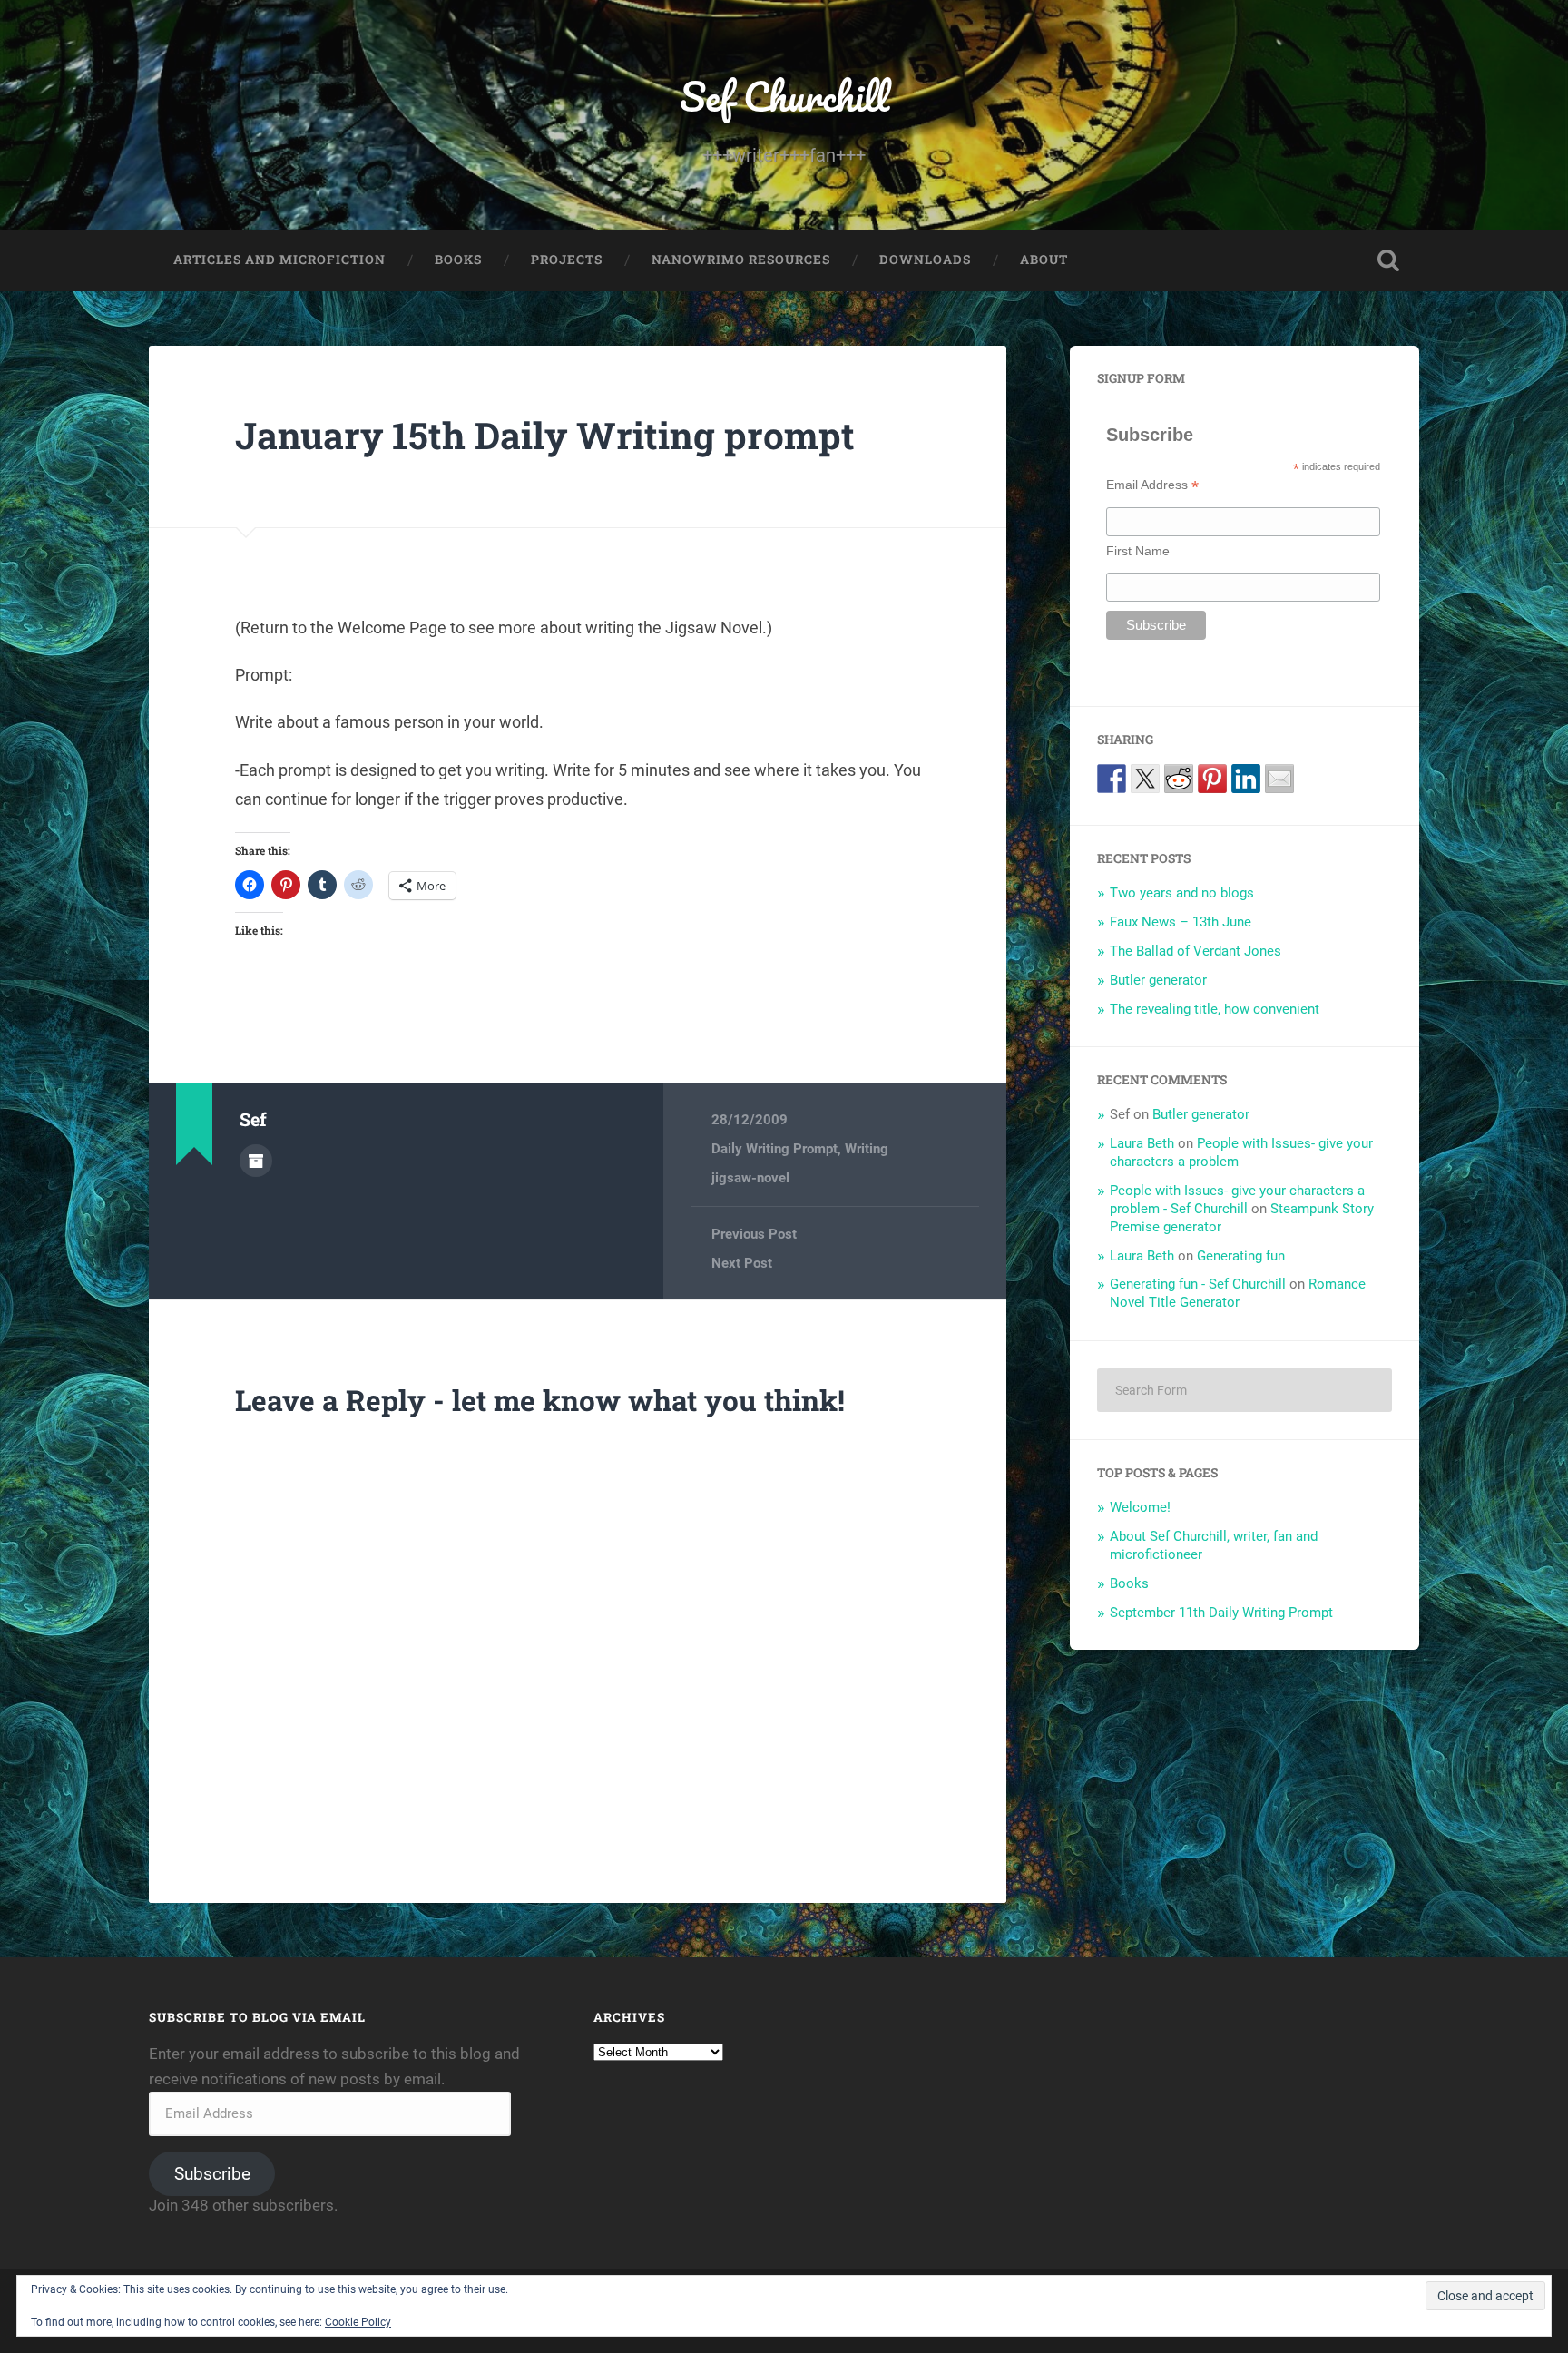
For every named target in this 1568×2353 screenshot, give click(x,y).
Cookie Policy (358, 2322)
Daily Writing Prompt (774, 1149)
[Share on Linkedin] (1246, 779)
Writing (867, 1149)
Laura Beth (1142, 1143)
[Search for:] (1245, 1390)
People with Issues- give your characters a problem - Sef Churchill (1237, 1200)
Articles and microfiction (279, 260)
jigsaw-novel (750, 1178)
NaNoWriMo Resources (741, 260)
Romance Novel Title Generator (1238, 1293)
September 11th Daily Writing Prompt (1221, 1613)
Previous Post (754, 1234)
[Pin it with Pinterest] (1212, 779)
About (1044, 260)
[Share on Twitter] (1145, 779)
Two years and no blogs (1182, 893)
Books (458, 260)
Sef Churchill (784, 96)
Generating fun (1241, 1256)
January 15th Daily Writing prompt (545, 435)
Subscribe (212, 2174)
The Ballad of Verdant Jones (1196, 951)
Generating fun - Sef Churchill (1198, 1284)
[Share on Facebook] (1112, 779)
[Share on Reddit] (1179, 779)
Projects (567, 260)
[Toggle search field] (1388, 260)
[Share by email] (1279, 779)
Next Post (742, 1263)
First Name (1138, 551)
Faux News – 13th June (1181, 922)
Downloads (925, 260)
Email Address (1152, 484)
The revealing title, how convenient (1215, 1009)
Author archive (256, 1161)
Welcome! (1140, 1507)
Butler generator (1158, 980)
